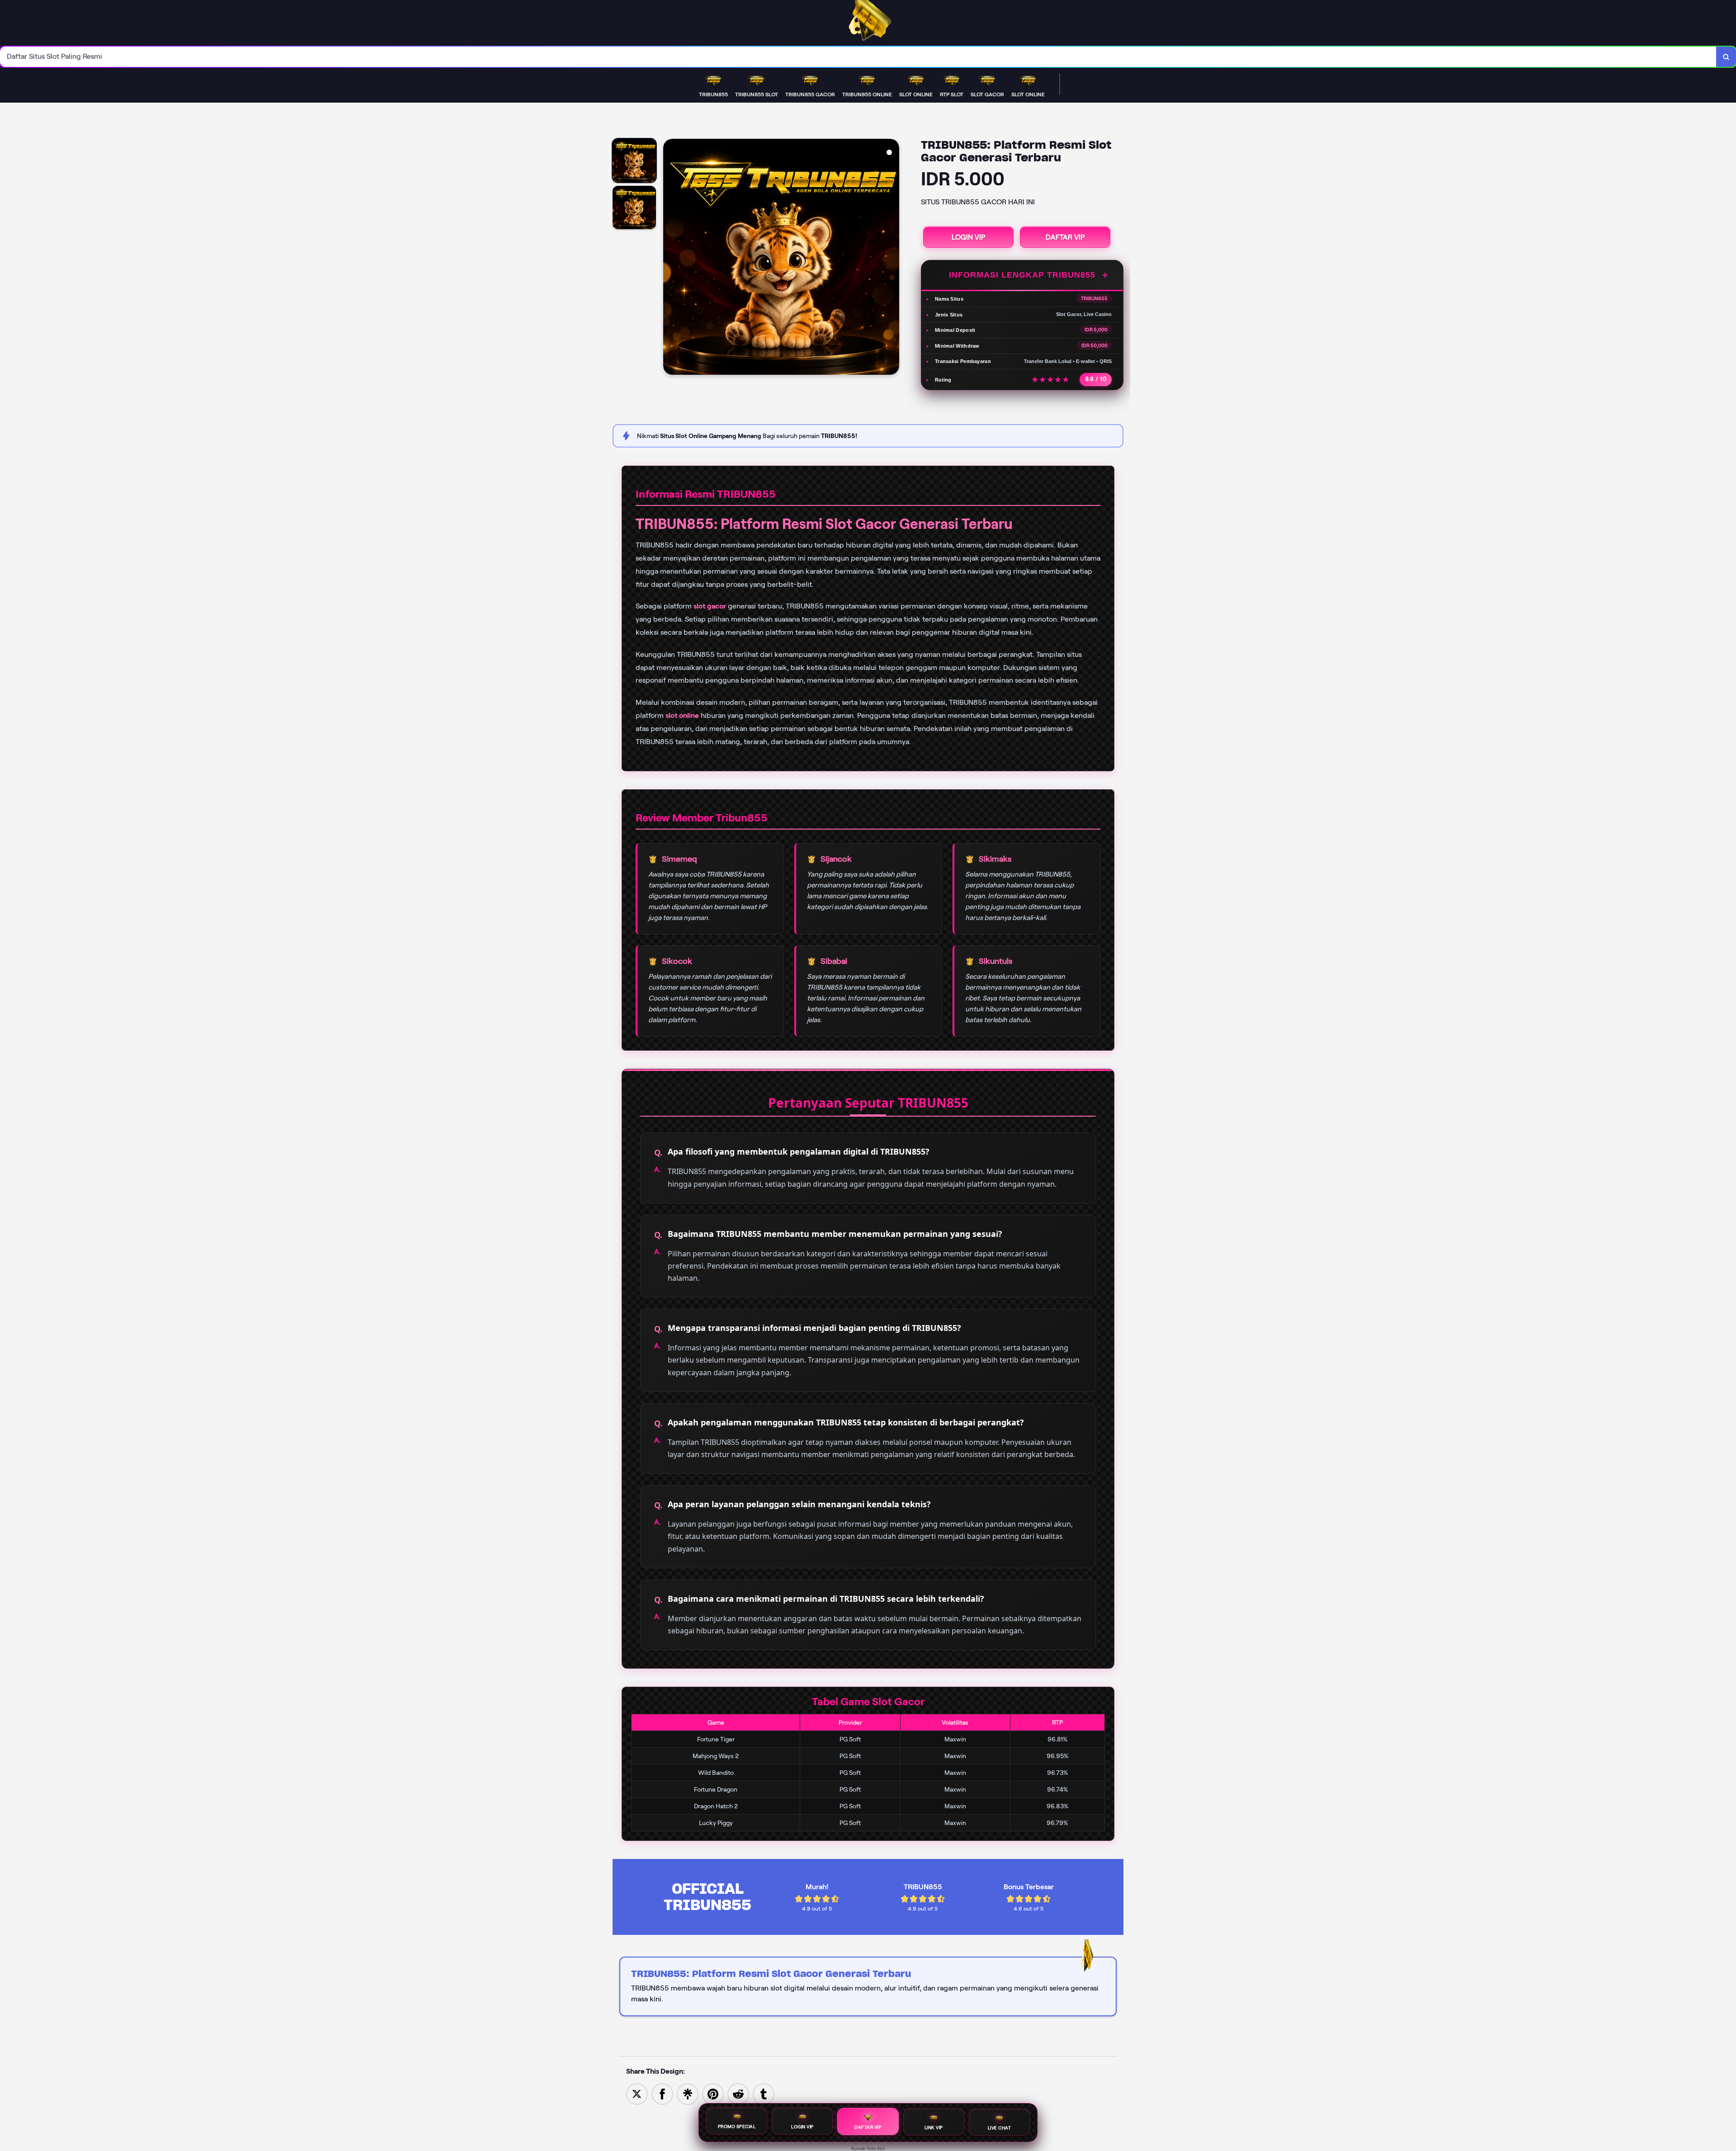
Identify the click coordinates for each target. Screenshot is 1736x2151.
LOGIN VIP (968, 237)
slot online (682, 715)
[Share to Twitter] (637, 2093)
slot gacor (710, 606)
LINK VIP (934, 2127)
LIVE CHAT (1000, 2126)
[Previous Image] (670, 258)
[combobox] (858, 57)
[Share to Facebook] (662, 2093)
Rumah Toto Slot (868, 2149)
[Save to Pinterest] (713, 2093)
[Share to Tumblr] (764, 2093)
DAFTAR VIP (1065, 237)
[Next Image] (892, 258)
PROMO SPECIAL (737, 2128)
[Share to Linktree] (688, 2093)
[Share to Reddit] (738, 2093)
